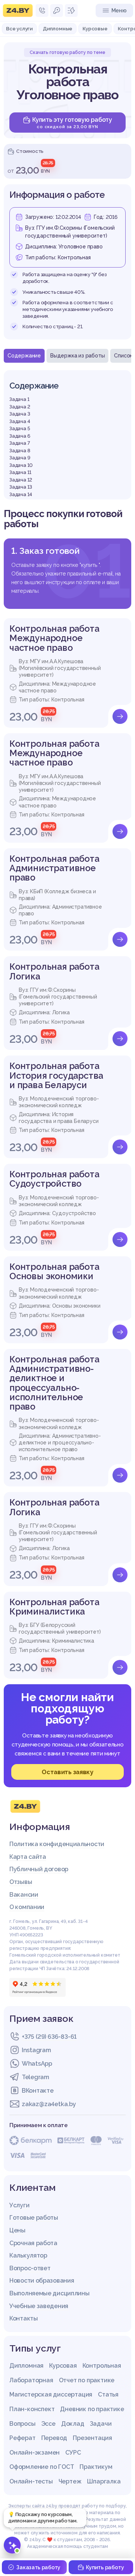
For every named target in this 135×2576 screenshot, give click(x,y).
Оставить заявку (67, 1772)
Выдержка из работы (77, 356)
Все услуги (19, 28)
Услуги (19, 2205)
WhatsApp (37, 2064)
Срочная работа (33, 2243)
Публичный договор (39, 1869)
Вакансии (24, 1895)
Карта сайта (28, 1857)
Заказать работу (38, 2567)
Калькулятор (28, 2255)
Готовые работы (34, 2218)
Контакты (24, 2318)
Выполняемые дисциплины (49, 2293)
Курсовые (95, 28)
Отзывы (21, 1882)
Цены (17, 2230)
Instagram (36, 2050)
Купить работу (105, 2567)
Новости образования (42, 2281)
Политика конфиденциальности (57, 1844)
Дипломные (58, 28)
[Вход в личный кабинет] (57, 10)
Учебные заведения (39, 2306)
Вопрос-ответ (30, 2268)
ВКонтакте (37, 2091)
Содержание (24, 356)
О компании (27, 1907)
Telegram (35, 2077)
